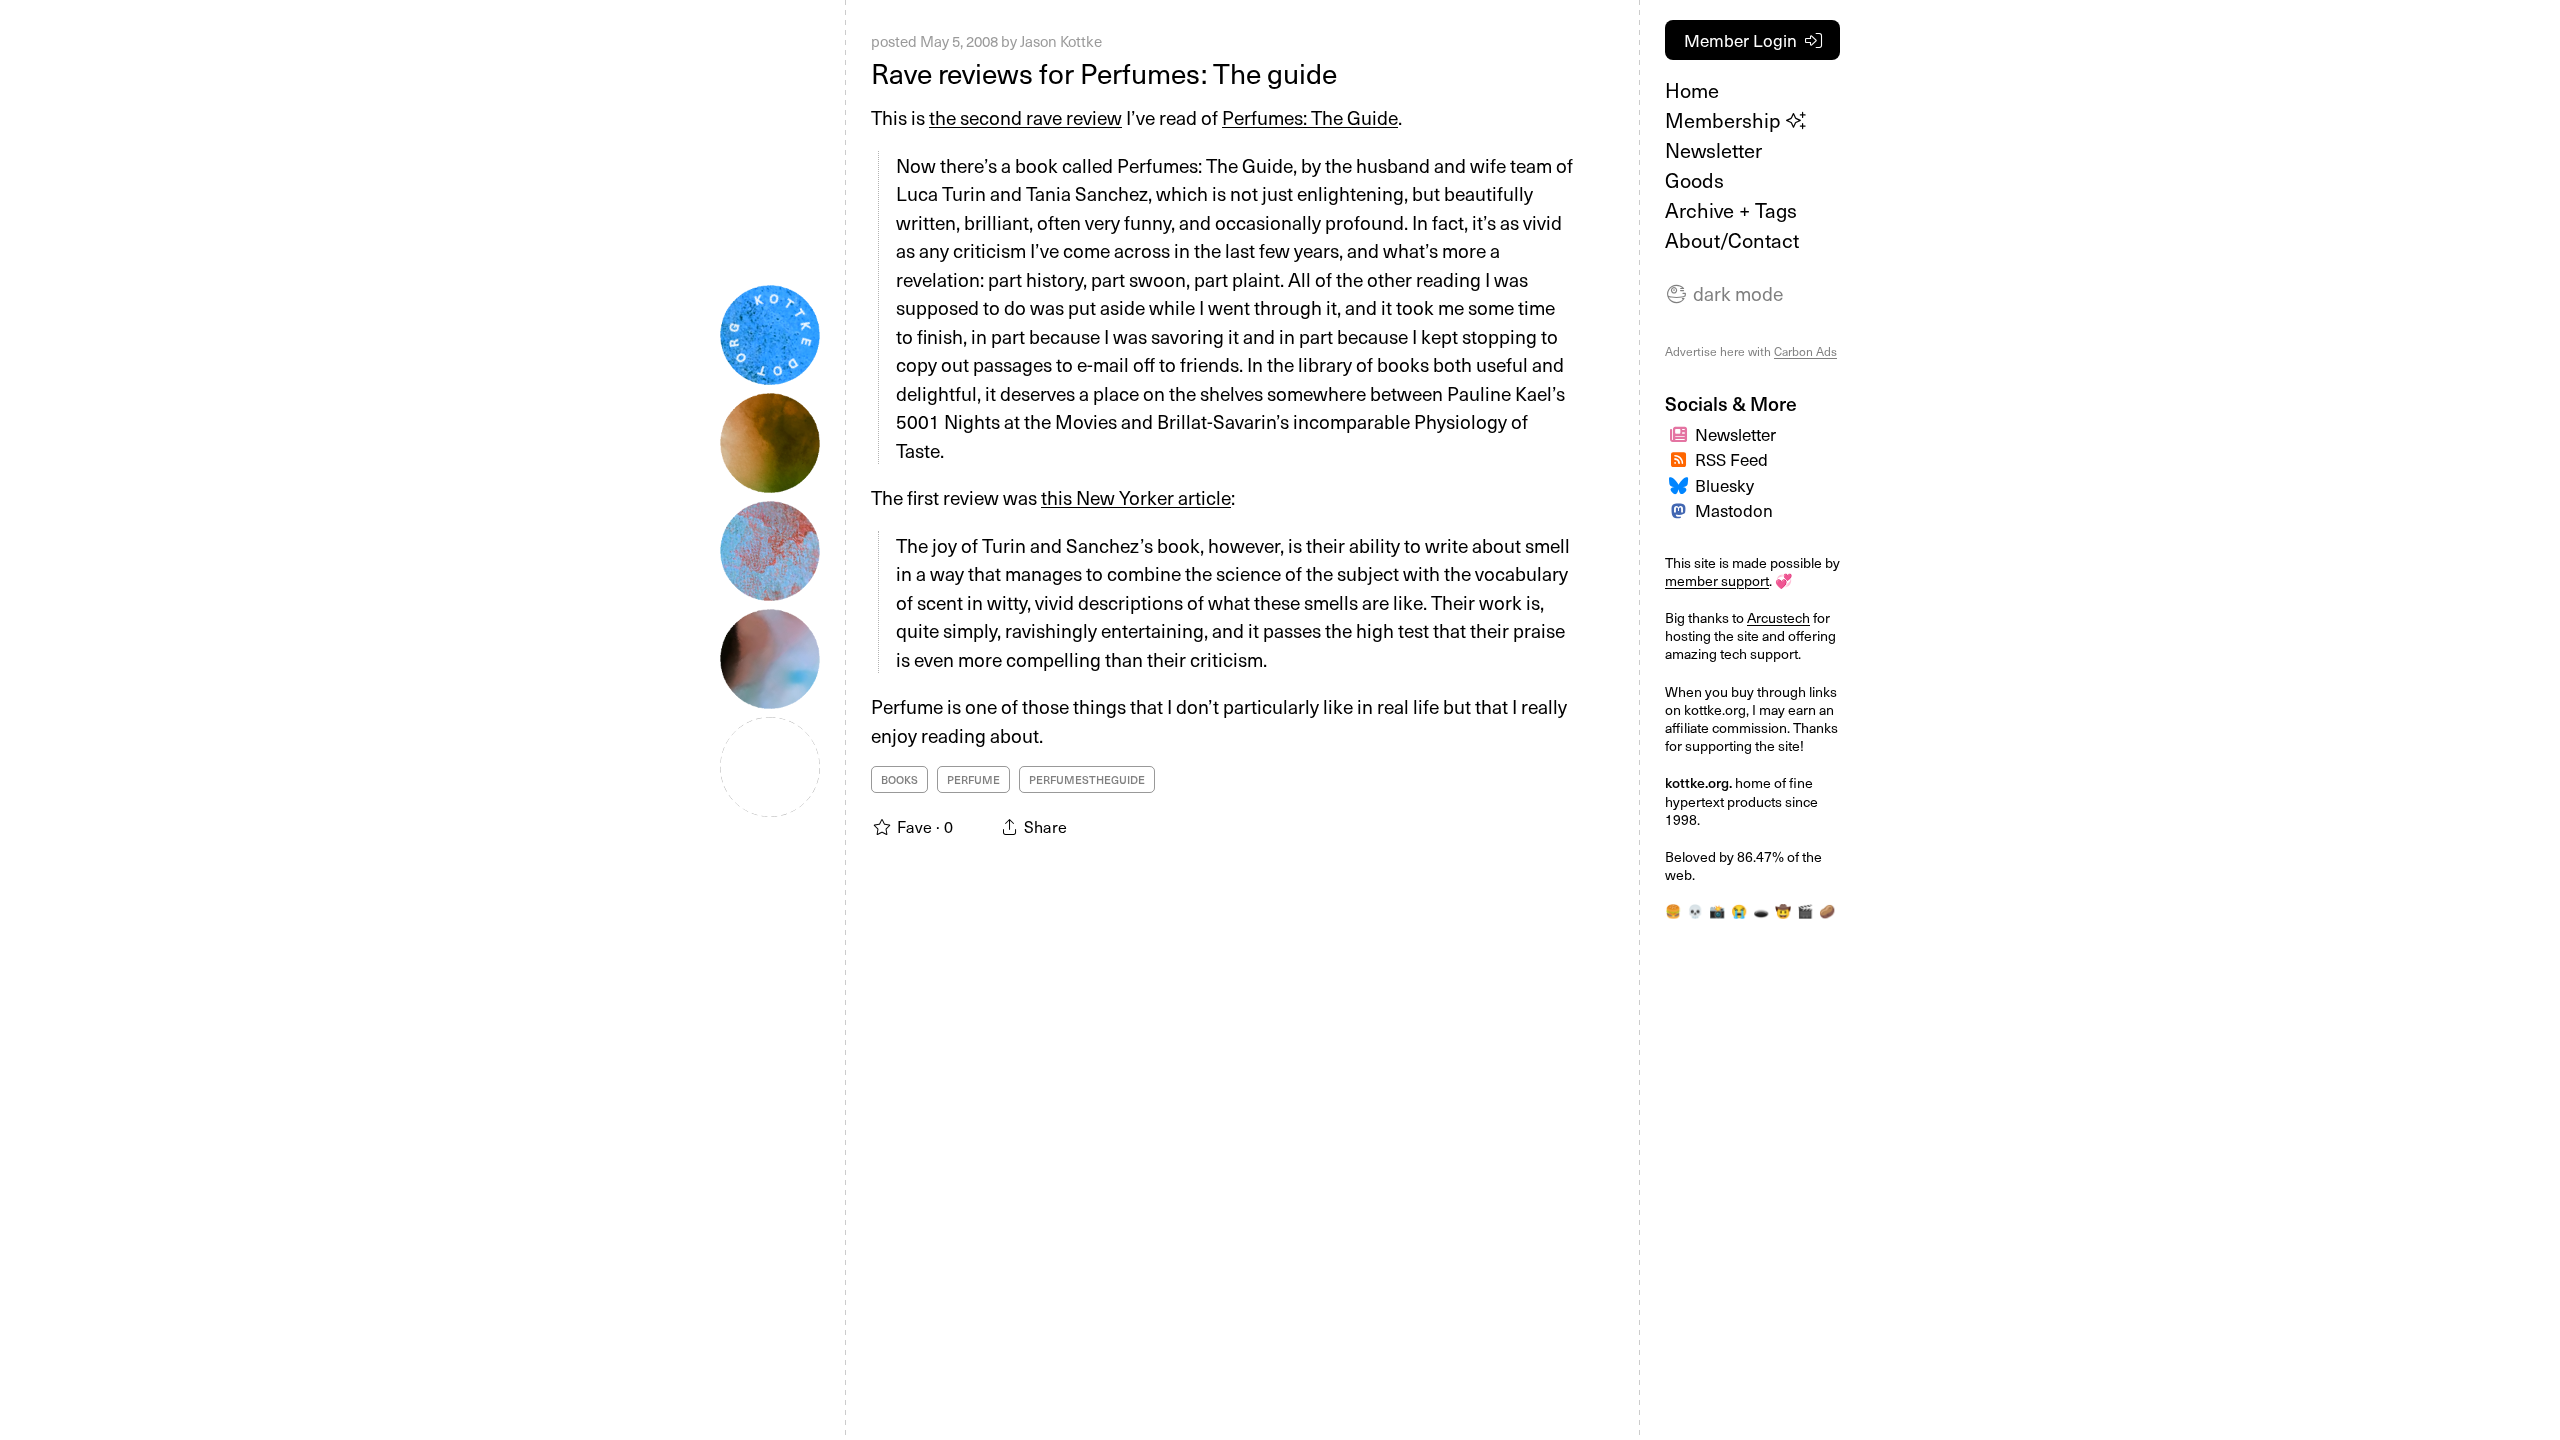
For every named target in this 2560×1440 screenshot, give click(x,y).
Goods (1694, 180)
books (899, 779)
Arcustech (1778, 617)
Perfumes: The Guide (1310, 117)
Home (1692, 90)
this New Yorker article (1136, 497)
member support (1717, 580)
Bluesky (1724, 485)
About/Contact (1732, 240)
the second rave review (1025, 117)
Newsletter (1713, 150)
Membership (1725, 120)
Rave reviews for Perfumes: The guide (1104, 72)
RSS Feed (1731, 459)
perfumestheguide (1087, 779)
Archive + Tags (1731, 210)
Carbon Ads (1805, 351)
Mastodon (1734, 510)
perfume (973, 779)
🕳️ (1761, 910)
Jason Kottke (1061, 41)
